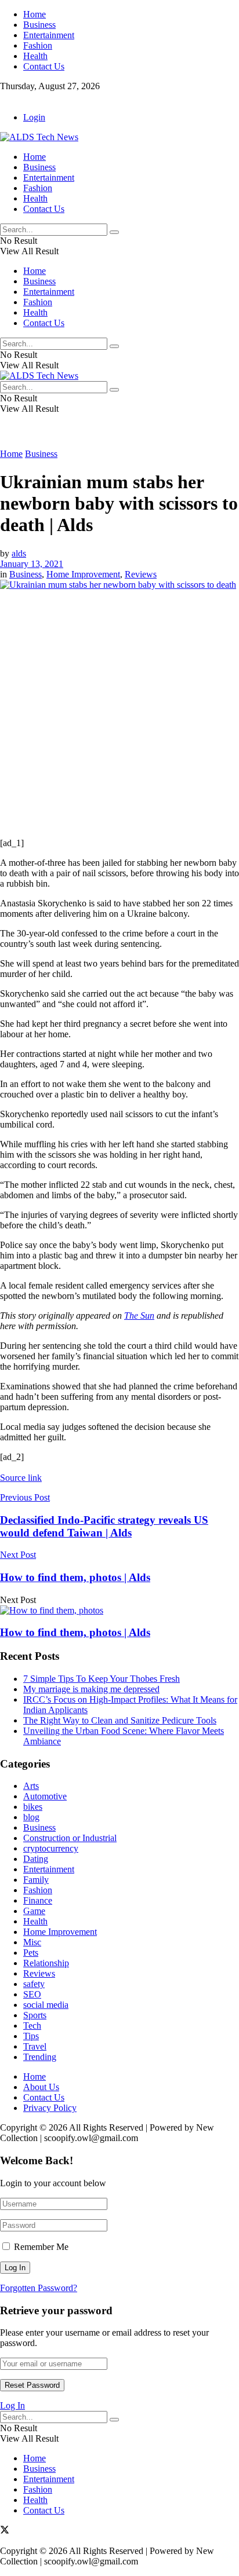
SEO (32, 1994)
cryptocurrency (51, 1848)
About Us (41, 2087)
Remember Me (41, 2247)
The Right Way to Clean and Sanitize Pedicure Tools (120, 1720)
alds (19, 553)
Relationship (46, 1963)
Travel (35, 2046)
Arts (31, 1786)
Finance (38, 1900)
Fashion (38, 45)
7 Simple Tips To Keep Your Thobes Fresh (102, 1679)
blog (31, 1817)
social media (46, 2005)
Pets (31, 1953)
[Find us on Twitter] (5, 98)
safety (34, 1984)
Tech (32, 2026)
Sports (35, 2015)
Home (35, 14)
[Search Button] (114, 232)
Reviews (141, 574)
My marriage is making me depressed (91, 1689)
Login (34, 117)
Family (36, 1880)
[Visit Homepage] (39, 137)
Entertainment (49, 35)
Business (39, 25)
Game (34, 1911)
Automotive (45, 1796)
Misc (32, 1942)
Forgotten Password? (39, 2288)
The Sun (139, 1316)
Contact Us (44, 66)
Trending (40, 2057)
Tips (31, 2036)
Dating (36, 1859)
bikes (33, 1807)
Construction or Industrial (70, 1838)
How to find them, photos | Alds (75, 1632)
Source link (21, 1478)
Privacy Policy (50, 2108)
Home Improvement (83, 574)
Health (35, 56)
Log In (12, 2405)
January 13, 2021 (32, 564)
